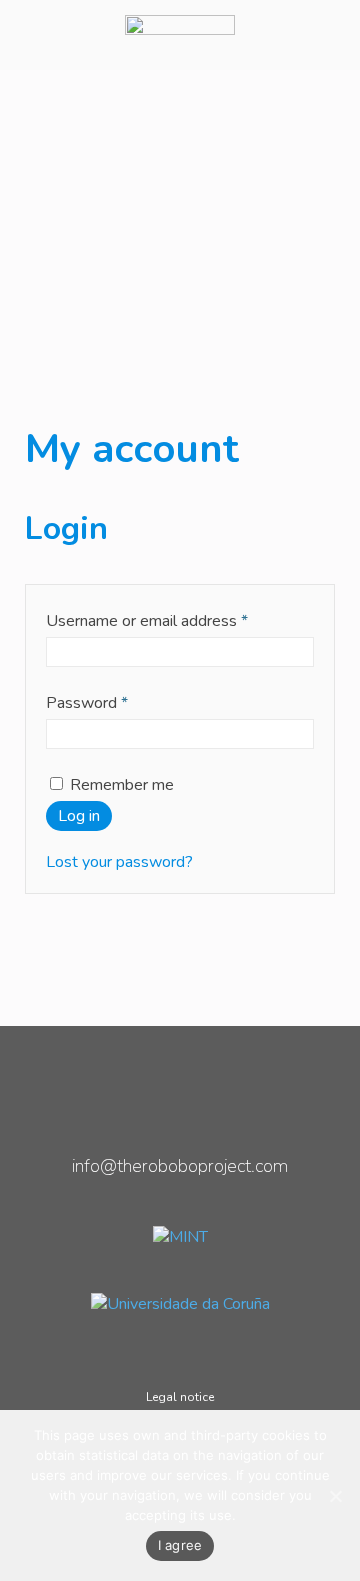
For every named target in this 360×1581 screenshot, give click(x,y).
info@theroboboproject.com (180, 1166)
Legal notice (180, 1397)
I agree (180, 1545)
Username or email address (147, 621)
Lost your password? (119, 862)
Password (87, 703)
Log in (79, 816)
